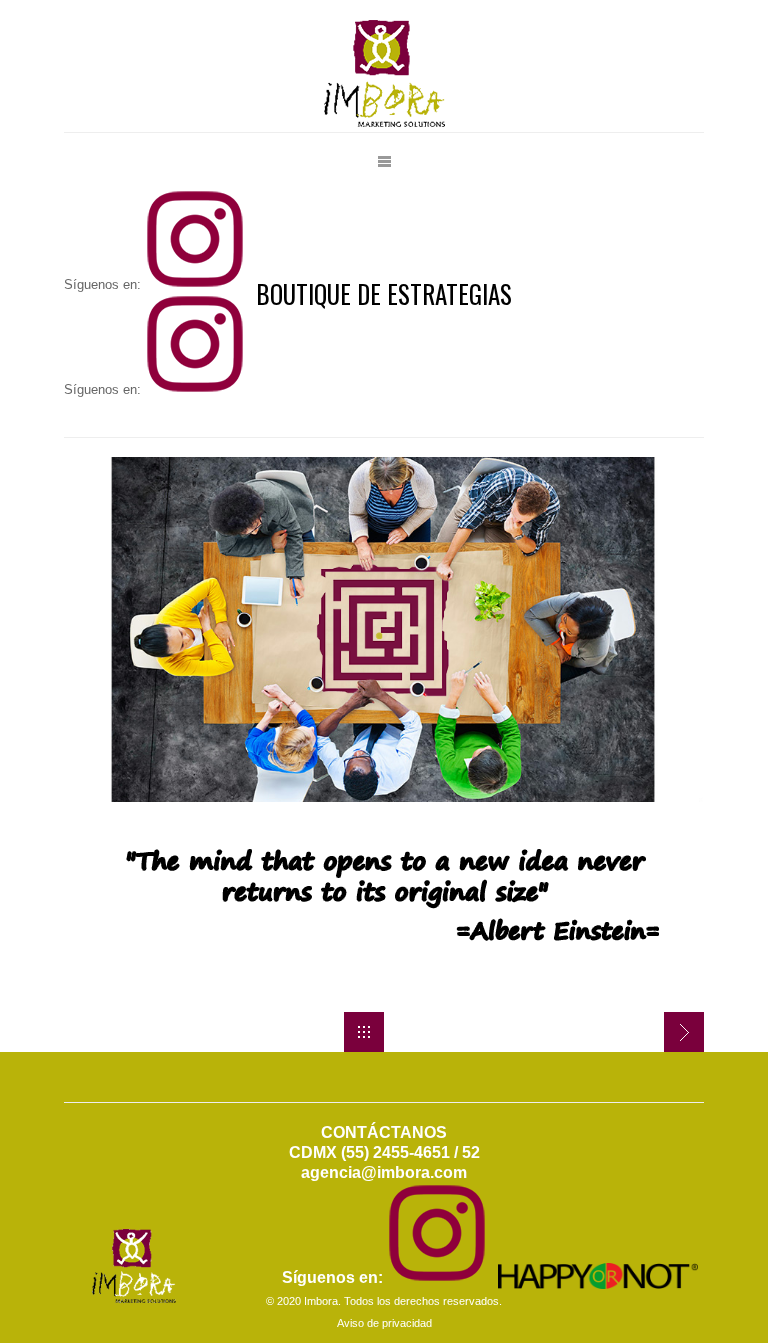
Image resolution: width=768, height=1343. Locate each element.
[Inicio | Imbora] (364, 1032)
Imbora (321, 1301)
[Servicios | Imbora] (684, 1032)
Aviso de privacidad (384, 1323)
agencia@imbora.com (384, 1172)
